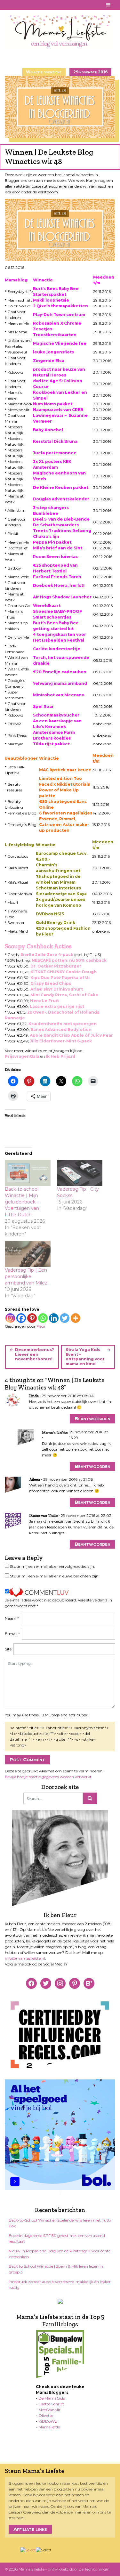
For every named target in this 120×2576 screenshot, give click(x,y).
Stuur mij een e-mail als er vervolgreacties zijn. (52, 1566)
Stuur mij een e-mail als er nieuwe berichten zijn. (55, 1576)
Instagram (24, 5)
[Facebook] (21, 1318)
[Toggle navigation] (109, 5)
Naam (12, 1618)
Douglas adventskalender (61, 499)
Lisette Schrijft (51, 2404)
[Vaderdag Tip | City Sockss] (80, 1173)
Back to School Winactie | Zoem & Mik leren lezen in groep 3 (56, 2269)
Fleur (41, 1326)
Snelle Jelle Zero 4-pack (47, 955)
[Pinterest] (32, 1318)
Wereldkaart (47, 606)
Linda (34, 1396)
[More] (76, 1318)
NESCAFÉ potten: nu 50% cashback (69, 960)
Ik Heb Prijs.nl (60, 1056)
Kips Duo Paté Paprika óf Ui (60, 978)
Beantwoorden (92, 1418)
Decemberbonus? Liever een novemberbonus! (35, 1354)
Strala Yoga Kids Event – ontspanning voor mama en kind (85, 1357)
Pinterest (16, 5)
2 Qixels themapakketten (60, 306)
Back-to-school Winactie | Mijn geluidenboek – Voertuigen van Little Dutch (22, 1202)
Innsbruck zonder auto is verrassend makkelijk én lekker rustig (60, 2284)
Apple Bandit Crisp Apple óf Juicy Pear (71, 1035)
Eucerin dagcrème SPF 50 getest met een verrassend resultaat (57, 2238)
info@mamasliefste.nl (25, 1958)
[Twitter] (65, 1318)
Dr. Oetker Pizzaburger (56, 966)
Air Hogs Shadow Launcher (62, 597)
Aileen (35, 1479)
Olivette (46, 2415)
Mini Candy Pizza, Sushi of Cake (64, 995)
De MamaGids (52, 2398)
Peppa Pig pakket (52, 542)
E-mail (12, 1634)
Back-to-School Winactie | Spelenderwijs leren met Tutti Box (60, 2223)
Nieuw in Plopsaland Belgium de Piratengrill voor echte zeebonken (60, 2254)
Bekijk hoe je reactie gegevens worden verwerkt (48, 1777)
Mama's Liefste (55, 1433)
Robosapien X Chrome (57, 323)
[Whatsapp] (43, 1318)
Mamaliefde (49, 2427)
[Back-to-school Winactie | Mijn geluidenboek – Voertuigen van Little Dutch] (28, 1173)
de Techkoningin (94, 2569)
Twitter (32, 5)
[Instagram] (10, 1318)
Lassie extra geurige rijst (57, 1006)
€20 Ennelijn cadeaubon (60, 672)
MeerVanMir (49, 2410)
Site (8, 1649)
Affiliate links (30, 2529)
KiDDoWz (48, 2421)
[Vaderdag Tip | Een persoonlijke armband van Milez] (28, 1254)
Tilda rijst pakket (51, 744)
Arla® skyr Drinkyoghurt (57, 989)
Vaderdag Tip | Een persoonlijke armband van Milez (26, 1276)
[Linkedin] (54, 1318)
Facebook (9, 5)
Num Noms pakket (53, 404)
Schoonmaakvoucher (56, 715)
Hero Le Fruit (44, 1001)
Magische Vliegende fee (60, 343)
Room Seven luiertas (55, 557)
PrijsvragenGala (22, 1056)
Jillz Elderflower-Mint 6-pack (61, 1041)
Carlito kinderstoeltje (57, 649)
